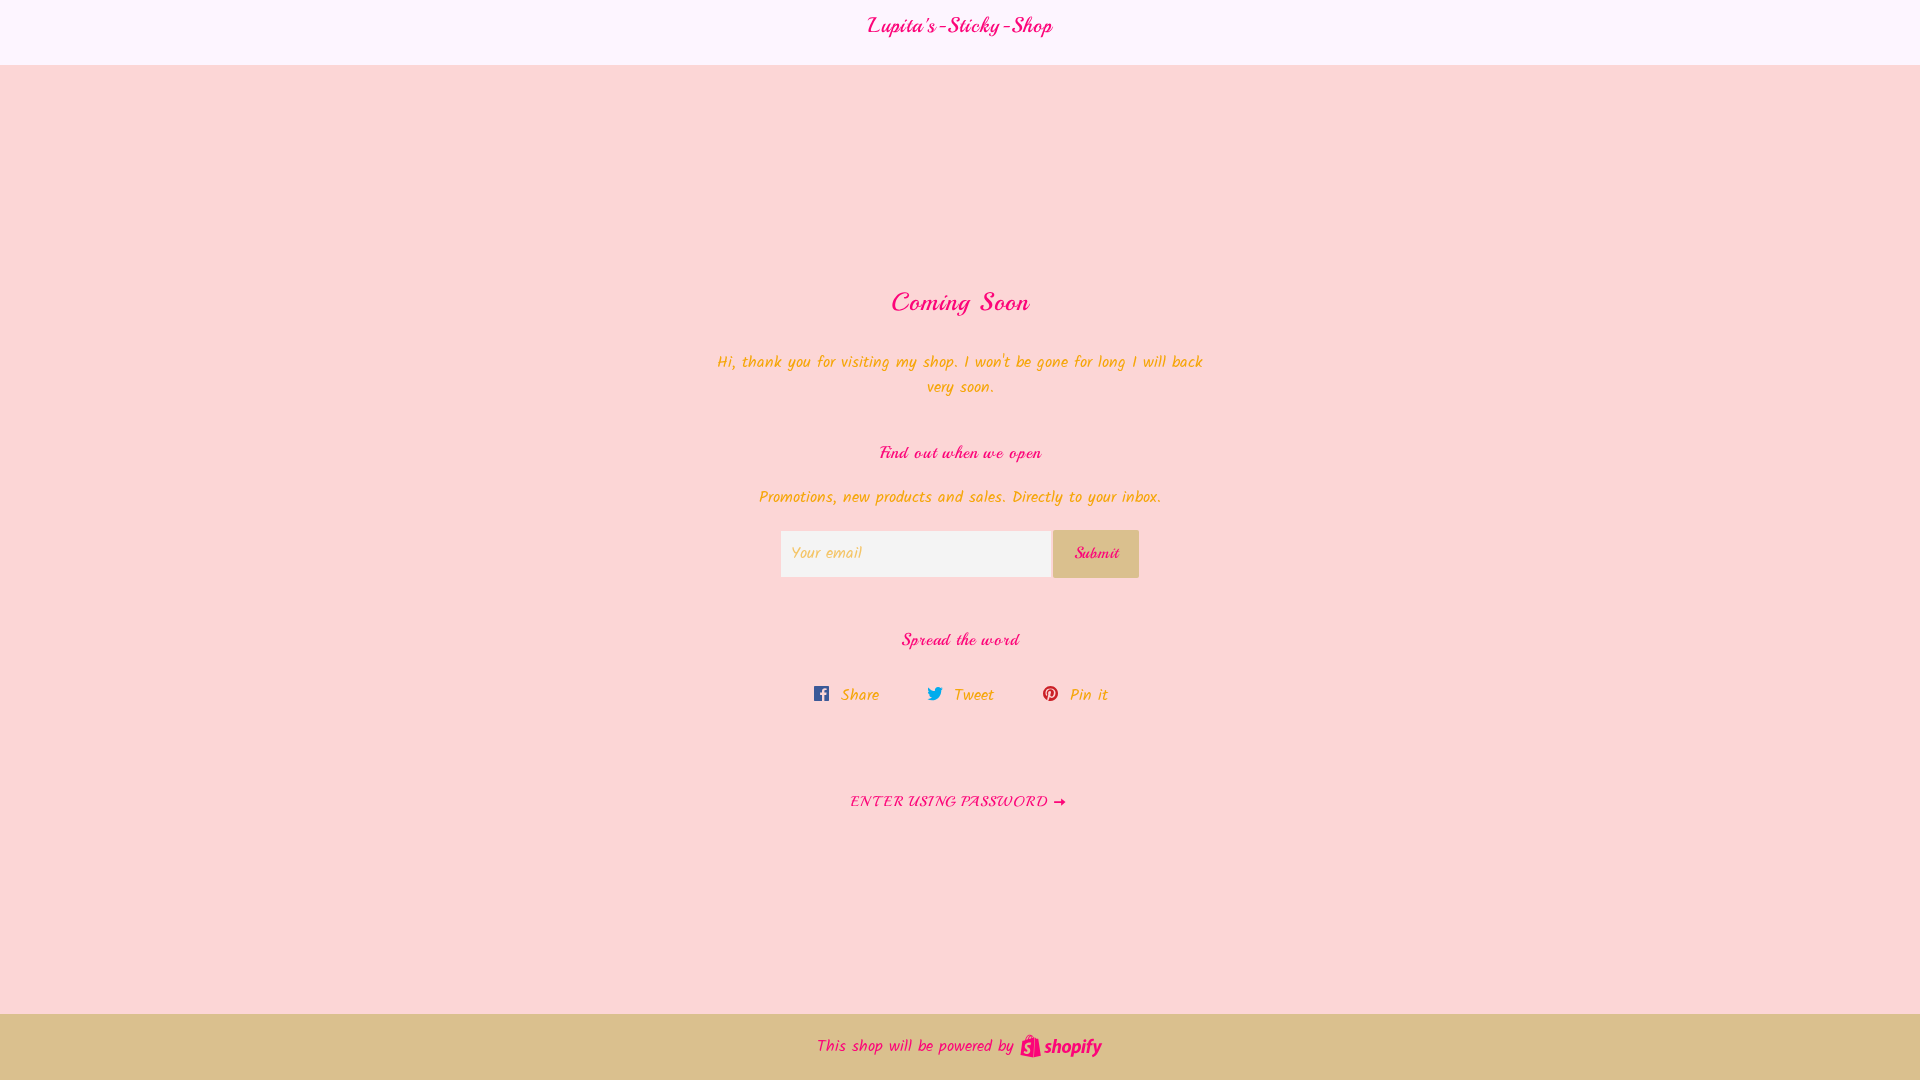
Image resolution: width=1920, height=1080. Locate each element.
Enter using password (951, 801)
